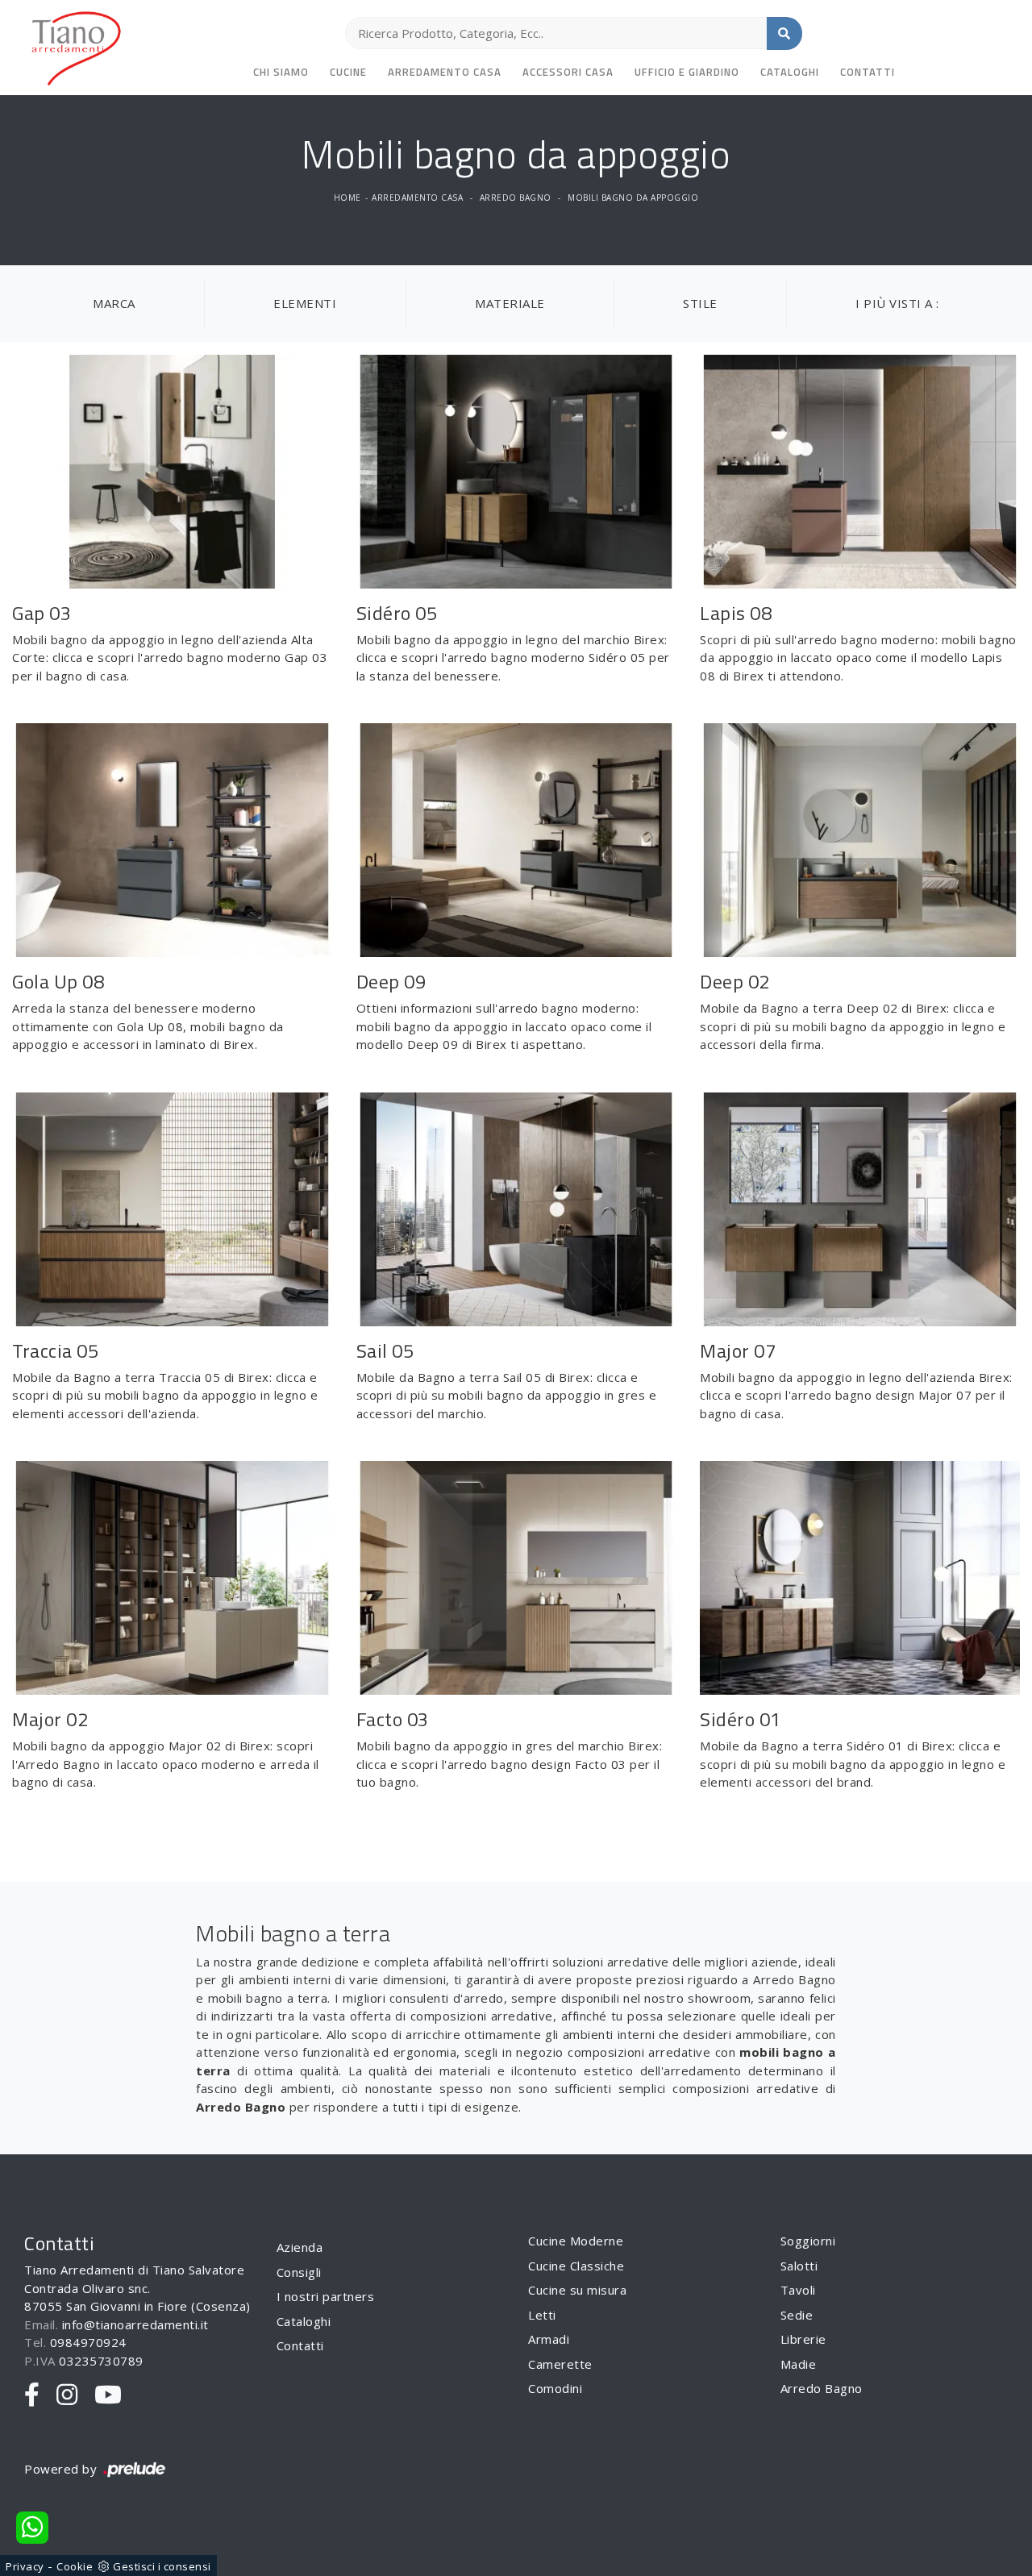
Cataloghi (790, 72)
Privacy (25, 2566)
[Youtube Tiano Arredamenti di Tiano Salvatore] (108, 2395)
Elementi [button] (305, 303)
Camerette (560, 2364)
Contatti (868, 72)
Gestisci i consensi (162, 2566)
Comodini (555, 2388)
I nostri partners (326, 2296)
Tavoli (798, 2290)
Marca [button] (114, 303)
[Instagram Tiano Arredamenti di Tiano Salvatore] (67, 2395)
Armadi (549, 2339)
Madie (799, 2364)
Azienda (300, 2247)
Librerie (803, 2339)
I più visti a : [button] (897, 303)
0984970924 (88, 2342)
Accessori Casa (568, 72)
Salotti (799, 2266)
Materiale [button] (510, 303)
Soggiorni (808, 2241)
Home (347, 198)
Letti (542, 2315)
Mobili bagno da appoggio (633, 198)
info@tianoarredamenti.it (135, 2324)
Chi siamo (281, 72)
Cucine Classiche (576, 2266)
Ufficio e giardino (687, 72)
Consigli (299, 2272)
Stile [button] (700, 303)
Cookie (75, 2566)
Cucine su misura (577, 2290)
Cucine (348, 72)
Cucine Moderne (576, 2241)
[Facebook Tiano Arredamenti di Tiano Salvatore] (32, 2395)
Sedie (797, 2315)
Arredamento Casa (445, 72)
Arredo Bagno (516, 198)
